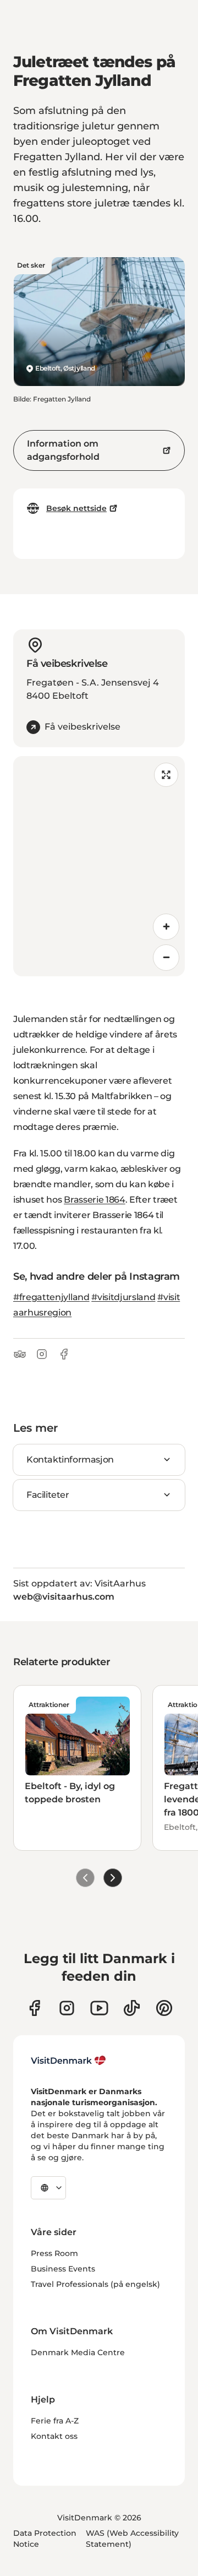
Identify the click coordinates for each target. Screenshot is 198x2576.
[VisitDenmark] (68, 2061)
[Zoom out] (166, 958)
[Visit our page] (67, 2008)
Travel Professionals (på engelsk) (95, 2284)
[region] (99, 866)
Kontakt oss (54, 2436)
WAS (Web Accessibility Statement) (132, 2539)
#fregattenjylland (51, 1297)
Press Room (54, 2253)
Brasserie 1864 (95, 1200)
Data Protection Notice (45, 2539)
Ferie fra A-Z (55, 2421)
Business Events (63, 2269)
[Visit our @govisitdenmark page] (132, 2008)
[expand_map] (166, 775)
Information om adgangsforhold (63, 450)
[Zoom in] (166, 927)
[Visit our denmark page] (34, 2008)
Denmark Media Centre (78, 2352)
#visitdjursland (123, 1297)
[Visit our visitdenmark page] (99, 2008)
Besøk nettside (76, 508)
